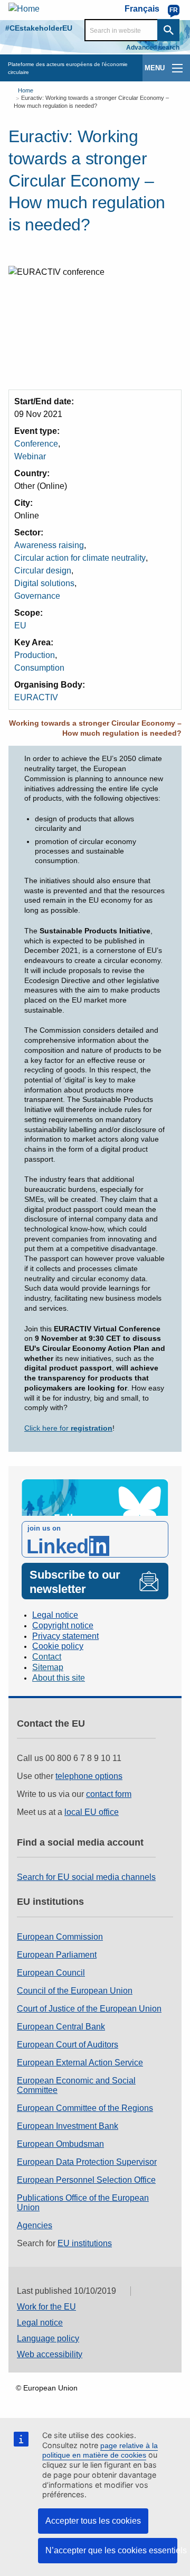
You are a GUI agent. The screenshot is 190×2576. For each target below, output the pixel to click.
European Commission (60, 1937)
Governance (37, 596)
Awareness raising (49, 545)
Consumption (39, 668)
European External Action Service (80, 2063)
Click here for (68, 1428)
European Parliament (57, 1955)
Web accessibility (50, 2354)
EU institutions (85, 2243)
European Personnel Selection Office (86, 2180)
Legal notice (55, 1615)
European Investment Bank (68, 2126)
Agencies (35, 2225)
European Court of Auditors (68, 2045)
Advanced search (153, 48)
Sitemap (48, 1667)
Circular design (43, 571)
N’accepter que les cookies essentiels (111, 2550)
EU (20, 626)
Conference (36, 444)
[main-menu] (177, 68)
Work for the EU (46, 2307)
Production (35, 655)
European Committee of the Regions (85, 2108)
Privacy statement (65, 1636)
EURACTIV (36, 697)
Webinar (30, 456)
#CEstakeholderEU (39, 28)
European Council (51, 1973)
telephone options (89, 1776)
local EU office (92, 1812)
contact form (109, 1794)
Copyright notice (63, 1625)
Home (26, 90)
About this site (59, 1678)
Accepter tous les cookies (93, 2521)
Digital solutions (44, 583)
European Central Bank (61, 2027)
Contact (47, 1657)
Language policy (48, 2338)
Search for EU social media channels (86, 1877)
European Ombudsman (60, 2144)
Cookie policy (58, 1646)
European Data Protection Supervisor (87, 2162)
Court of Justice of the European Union (89, 2009)
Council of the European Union (75, 1991)
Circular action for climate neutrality (80, 558)
